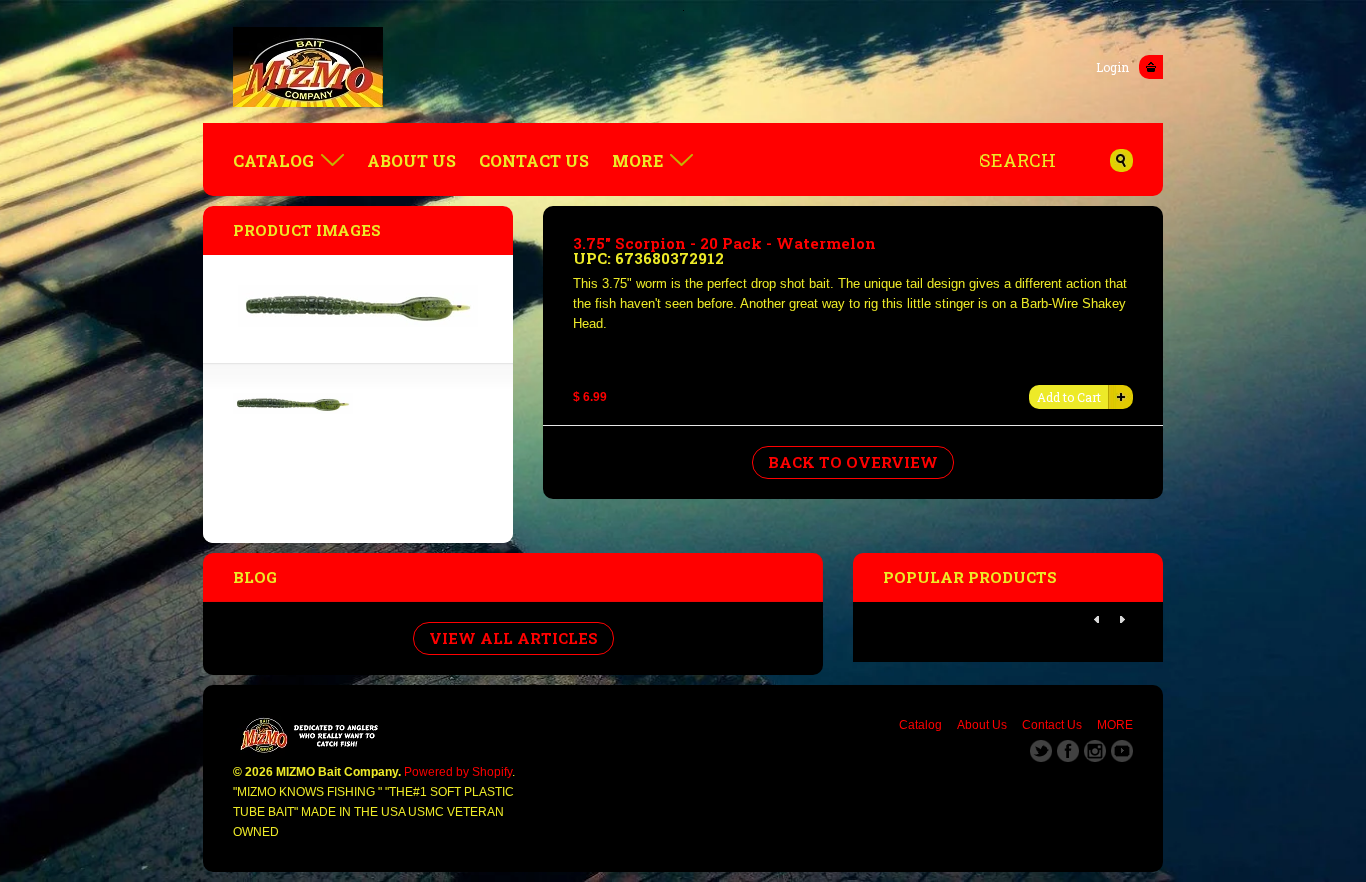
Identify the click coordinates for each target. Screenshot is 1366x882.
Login (1112, 67)
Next (1122, 620)
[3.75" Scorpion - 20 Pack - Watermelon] (293, 409)
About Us (411, 160)
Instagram (1095, 751)
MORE (637, 160)
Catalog (273, 160)
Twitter (1041, 751)
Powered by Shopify (458, 772)
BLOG (255, 577)
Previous (1097, 620)
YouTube (1122, 751)
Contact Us (534, 160)
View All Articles (513, 638)
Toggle (1151, 67)
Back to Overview (853, 462)
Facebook (1068, 751)
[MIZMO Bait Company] (683, 67)
